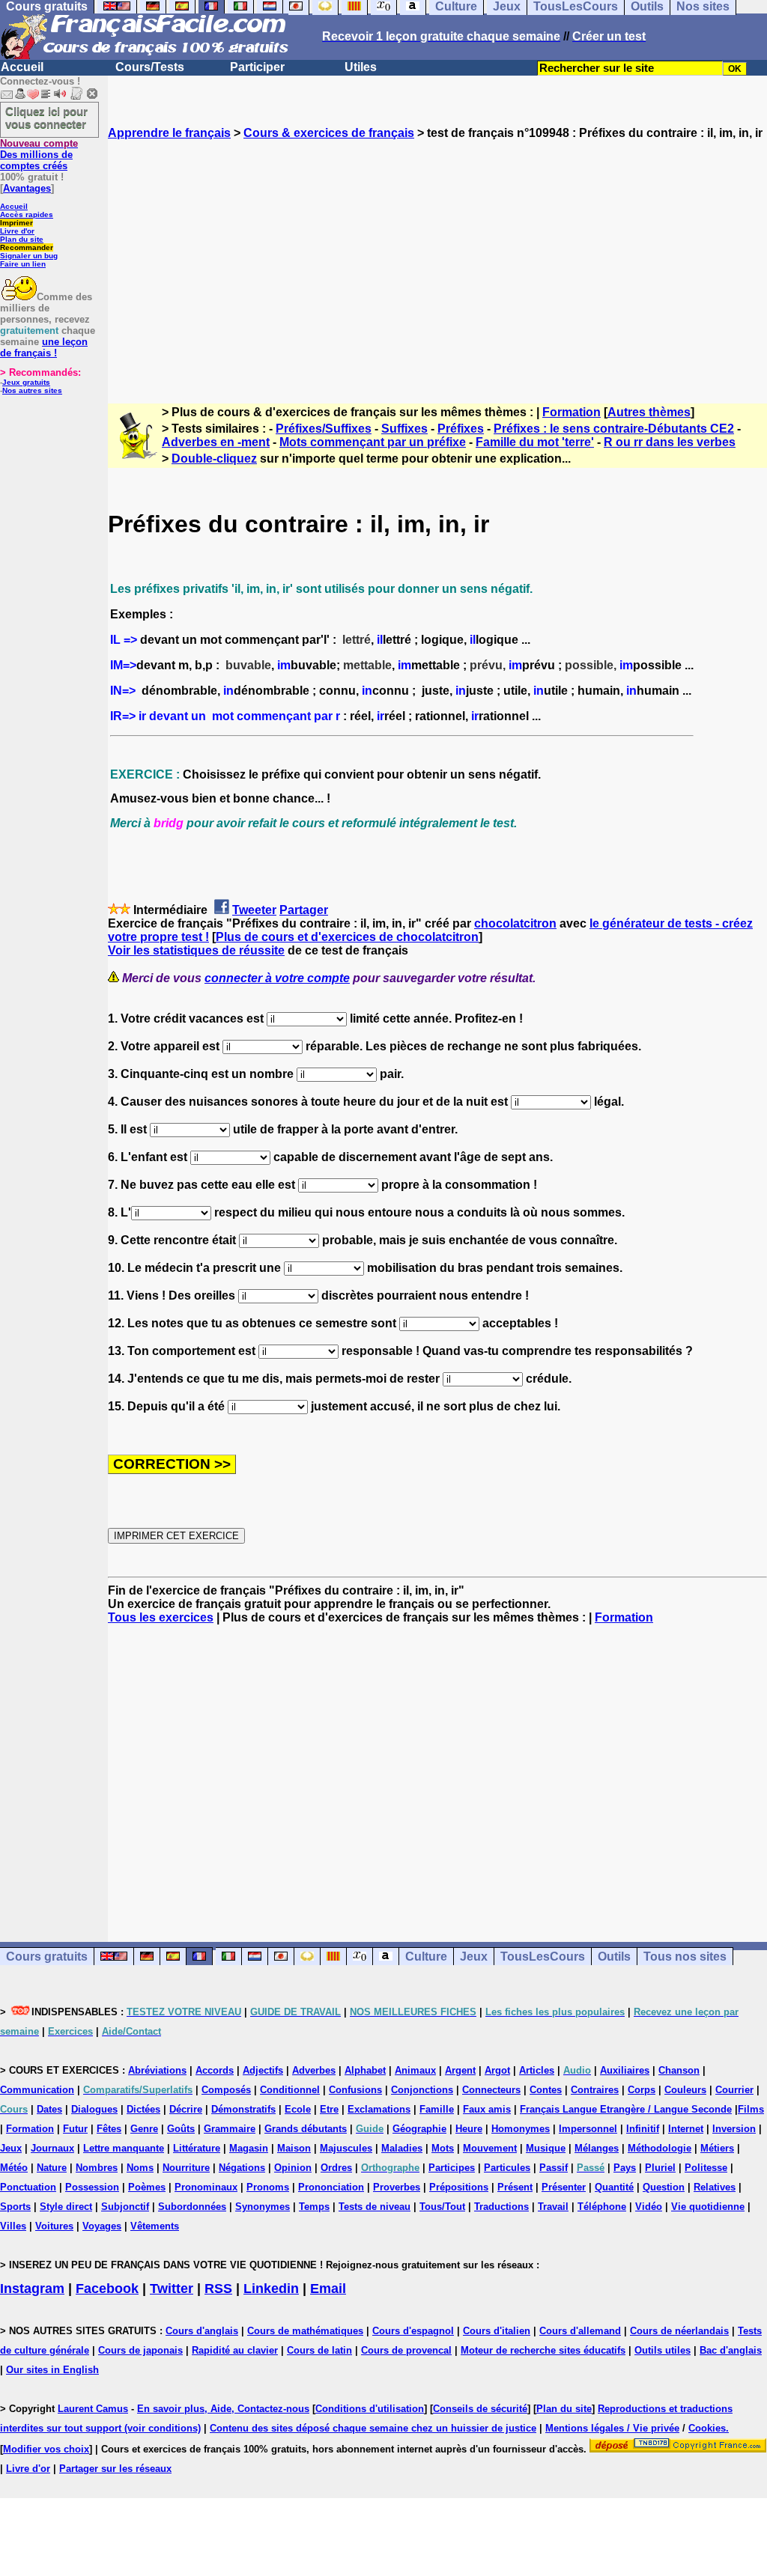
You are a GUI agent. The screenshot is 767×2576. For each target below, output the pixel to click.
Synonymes (263, 2207)
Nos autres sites (32, 390)
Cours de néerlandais (679, 2331)
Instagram (32, 2289)
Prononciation (331, 2187)
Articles (537, 2070)
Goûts (181, 2129)
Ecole (298, 2109)
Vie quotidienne (708, 2207)
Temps (314, 2207)
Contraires (595, 2090)
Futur (75, 2129)
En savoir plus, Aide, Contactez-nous (223, 2409)
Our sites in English (52, 2370)
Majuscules (346, 2148)
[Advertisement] (437, 258)
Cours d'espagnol (413, 2331)
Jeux (474, 1957)
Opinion (293, 2168)
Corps (642, 2090)
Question (664, 2187)
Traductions (501, 2207)
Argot (497, 2070)
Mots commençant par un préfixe (373, 442)
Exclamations (379, 2109)
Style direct (66, 2207)
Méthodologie (660, 2148)
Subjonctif (125, 2207)
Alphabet (365, 2070)
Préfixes (461, 429)
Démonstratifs (243, 2109)
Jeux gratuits (26, 382)
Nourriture (186, 2168)
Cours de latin (319, 2350)
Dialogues (94, 2109)
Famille (437, 2109)
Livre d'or (17, 231)
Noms (140, 2168)
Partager (304, 910)
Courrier (734, 2090)
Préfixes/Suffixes (324, 429)
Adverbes (314, 2070)
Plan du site (22, 239)
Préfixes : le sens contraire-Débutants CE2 (614, 429)
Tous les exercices (161, 1617)
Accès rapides (27, 214)
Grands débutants (306, 2129)
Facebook (107, 2289)
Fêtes (109, 2129)
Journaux (52, 2148)
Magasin (249, 2148)
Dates (49, 2109)
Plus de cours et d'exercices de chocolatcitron (347, 937)
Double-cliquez (214, 459)
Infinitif (643, 2129)
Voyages (102, 2226)
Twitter (172, 2289)
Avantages (27, 188)
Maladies (402, 2148)
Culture (426, 1957)
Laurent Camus (93, 2409)
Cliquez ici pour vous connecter (46, 118)
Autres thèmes (649, 412)
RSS (218, 2289)
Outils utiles (663, 2350)
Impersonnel (588, 2129)
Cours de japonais (140, 2350)
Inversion (734, 2129)
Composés (226, 2090)
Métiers (717, 2148)
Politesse (706, 2168)
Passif (554, 2168)
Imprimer (16, 223)
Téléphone (602, 2207)
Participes (452, 2168)
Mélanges (597, 2148)
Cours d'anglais (202, 2331)
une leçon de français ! (44, 347)
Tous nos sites (685, 1957)
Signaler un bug (29, 256)
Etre (329, 2109)
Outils (614, 1957)
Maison (294, 2148)
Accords (215, 2070)
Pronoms (268, 2187)
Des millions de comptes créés (39, 155)
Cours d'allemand (580, 2331)
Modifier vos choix (46, 2449)
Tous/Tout (442, 2207)
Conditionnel (290, 2090)
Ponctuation (28, 2187)
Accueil (22, 67)
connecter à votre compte (277, 978)
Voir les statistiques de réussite (196, 950)
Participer (257, 67)
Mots (443, 2148)
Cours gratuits (47, 1957)
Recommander (27, 247)
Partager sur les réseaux (115, 2469)
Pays (625, 2168)
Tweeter (254, 910)
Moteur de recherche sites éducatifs (543, 2350)
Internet (686, 2129)
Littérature (197, 2148)
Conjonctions (422, 2090)
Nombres (97, 2168)
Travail (553, 2207)
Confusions (355, 2090)
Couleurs (685, 2090)
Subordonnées (192, 2207)
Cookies (707, 2428)
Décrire (186, 2109)
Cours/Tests (150, 67)
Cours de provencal (406, 2350)
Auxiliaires (625, 2070)
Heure (469, 2129)
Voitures (54, 2226)
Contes (546, 2090)
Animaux (415, 2070)
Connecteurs (491, 2090)
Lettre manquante (124, 2148)
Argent (460, 2070)
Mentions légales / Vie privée (612, 2428)
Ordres (336, 2168)
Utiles (361, 67)
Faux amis (487, 2109)
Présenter (564, 2187)
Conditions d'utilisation (370, 2409)
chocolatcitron (515, 923)
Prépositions (459, 2187)
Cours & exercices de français (329, 133)
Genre (144, 2129)
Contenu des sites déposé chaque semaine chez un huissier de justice (373, 2428)
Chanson (679, 2070)
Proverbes (397, 2187)
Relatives (715, 2187)
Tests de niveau (375, 2207)
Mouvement (490, 2148)
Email (328, 2289)
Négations (242, 2168)
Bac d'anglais (731, 2350)
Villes (13, 2226)
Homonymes (521, 2129)
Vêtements (155, 2226)
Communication (37, 2090)
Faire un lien (23, 264)
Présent (515, 2187)
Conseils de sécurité (480, 2409)
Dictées (143, 2109)
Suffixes (404, 429)
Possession (92, 2187)
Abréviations (157, 2070)
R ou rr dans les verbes (670, 442)
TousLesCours (543, 1957)
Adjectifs (263, 2070)
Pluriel (660, 2168)
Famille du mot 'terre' (535, 442)
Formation (572, 412)
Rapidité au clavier (235, 2350)
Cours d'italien (497, 2331)
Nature (52, 2168)
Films (751, 2109)
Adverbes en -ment (216, 442)
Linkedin (271, 2289)
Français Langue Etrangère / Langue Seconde (626, 2109)
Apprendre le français (169, 133)
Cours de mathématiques (305, 2331)
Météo (14, 2168)
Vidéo (649, 2207)
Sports (15, 2207)
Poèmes (147, 2187)
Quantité (614, 2187)
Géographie (419, 2129)
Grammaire (230, 2129)
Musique (546, 2148)
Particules (507, 2168)
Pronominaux (206, 2187)
